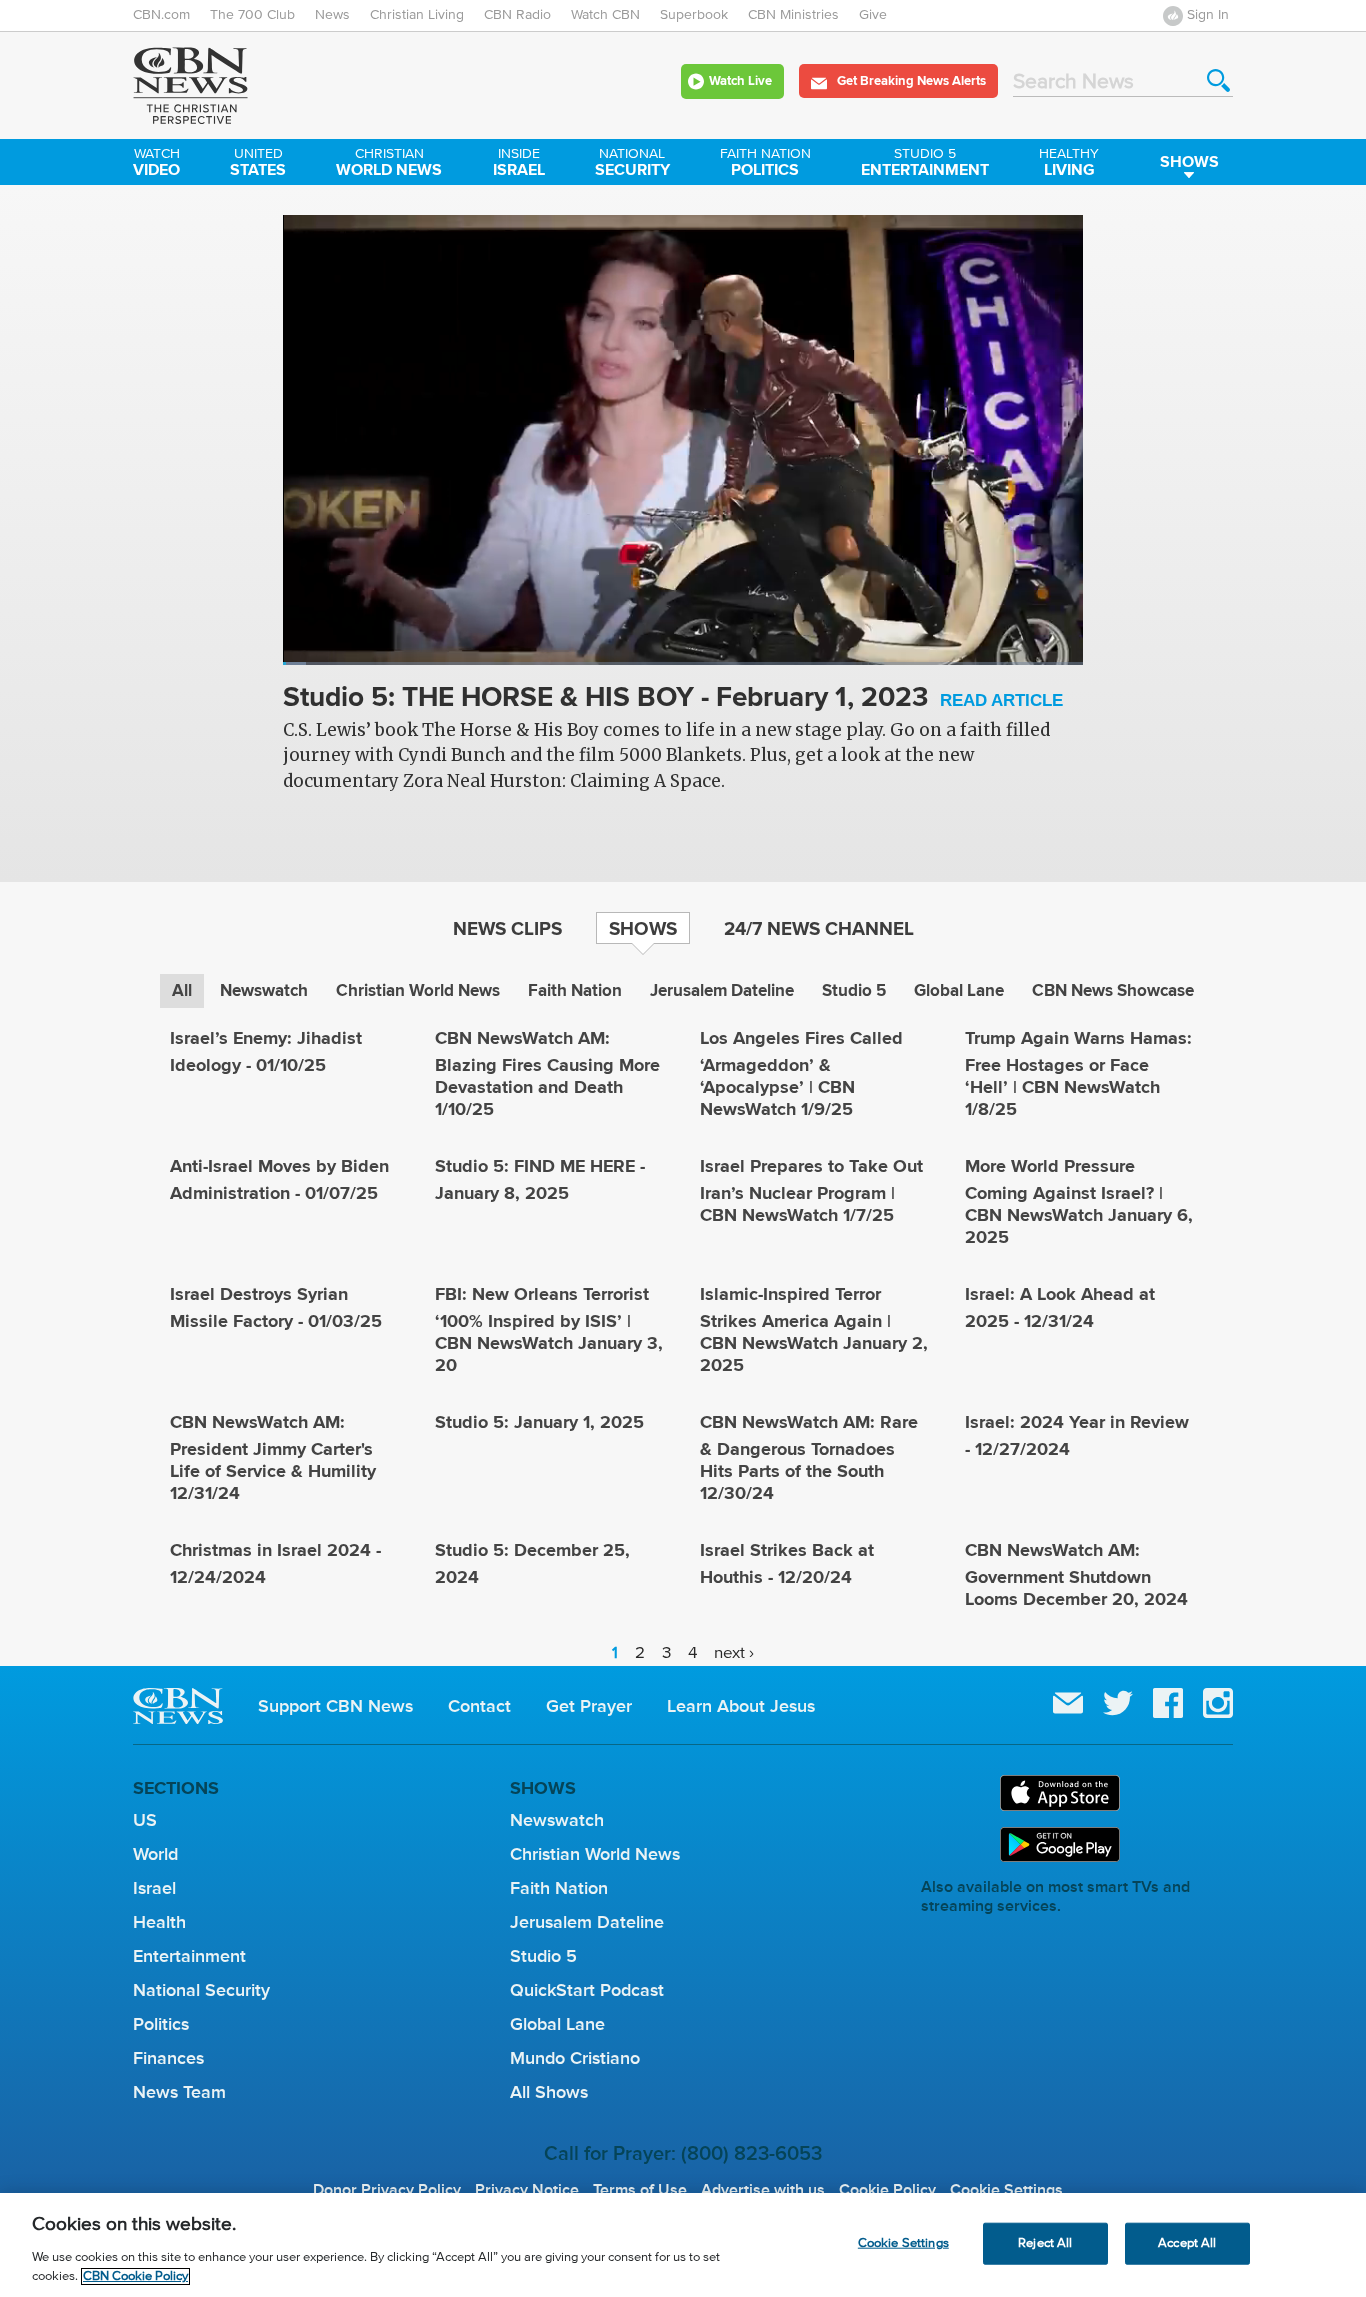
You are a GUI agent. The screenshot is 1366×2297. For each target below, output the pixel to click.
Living (1069, 164)
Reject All (1045, 2243)
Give (873, 15)
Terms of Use (640, 2190)
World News (389, 164)
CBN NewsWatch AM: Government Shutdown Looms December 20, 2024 (1076, 1574)
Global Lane (959, 990)
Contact (479, 1706)
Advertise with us (763, 2190)
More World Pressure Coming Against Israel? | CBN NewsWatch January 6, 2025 (1079, 1201)
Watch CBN (605, 15)
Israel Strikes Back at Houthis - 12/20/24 (787, 1563)
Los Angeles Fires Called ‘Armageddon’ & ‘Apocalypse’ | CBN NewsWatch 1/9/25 (801, 1073)
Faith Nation (575, 990)
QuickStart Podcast (587, 1990)
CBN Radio (517, 15)
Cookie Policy (887, 2190)
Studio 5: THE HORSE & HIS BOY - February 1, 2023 (673, 698)
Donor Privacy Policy (387, 2190)
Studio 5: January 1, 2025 (539, 1422)
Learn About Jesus (741, 1706)
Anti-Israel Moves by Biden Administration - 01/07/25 (279, 1179)
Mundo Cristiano (575, 2058)
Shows (1189, 161)
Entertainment (925, 164)
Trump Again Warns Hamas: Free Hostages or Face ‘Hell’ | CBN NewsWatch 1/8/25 (1078, 1073)
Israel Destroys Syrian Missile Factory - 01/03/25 (276, 1307)
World (155, 1854)
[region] (683, 2245)
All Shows (549, 2092)
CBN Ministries (793, 15)
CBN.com (161, 15)
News (332, 15)
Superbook (694, 15)
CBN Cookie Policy (135, 2276)
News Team (179, 2092)
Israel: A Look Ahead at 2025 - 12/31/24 (1060, 1307)
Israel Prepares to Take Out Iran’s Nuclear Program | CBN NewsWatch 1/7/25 (811, 1190)
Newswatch (264, 990)
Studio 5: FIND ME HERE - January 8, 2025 (540, 1179)
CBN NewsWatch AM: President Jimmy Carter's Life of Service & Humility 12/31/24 (273, 1457)
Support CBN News (335, 1706)
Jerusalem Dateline (722, 990)
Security (632, 164)
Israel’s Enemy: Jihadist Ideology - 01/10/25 (266, 1051)
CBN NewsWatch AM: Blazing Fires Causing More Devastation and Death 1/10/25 (547, 1073)
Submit (1218, 80)
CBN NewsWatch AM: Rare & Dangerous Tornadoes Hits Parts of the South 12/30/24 (809, 1457)
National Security (201, 1990)
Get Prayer (589, 1706)
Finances (168, 2058)
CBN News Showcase (1113, 990)
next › (734, 1653)
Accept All (1187, 2243)
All (182, 990)
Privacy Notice (527, 2190)
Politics (765, 164)
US (145, 1820)
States (258, 164)
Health (159, 1922)
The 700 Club (252, 15)
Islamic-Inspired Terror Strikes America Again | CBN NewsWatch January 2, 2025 (814, 1329)
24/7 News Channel (819, 928)
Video (156, 164)
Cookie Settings (1006, 2190)
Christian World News (418, 990)
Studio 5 (854, 990)
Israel (519, 164)
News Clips (507, 928)
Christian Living (417, 15)
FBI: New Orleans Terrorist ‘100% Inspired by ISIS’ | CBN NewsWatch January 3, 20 (549, 1329)
